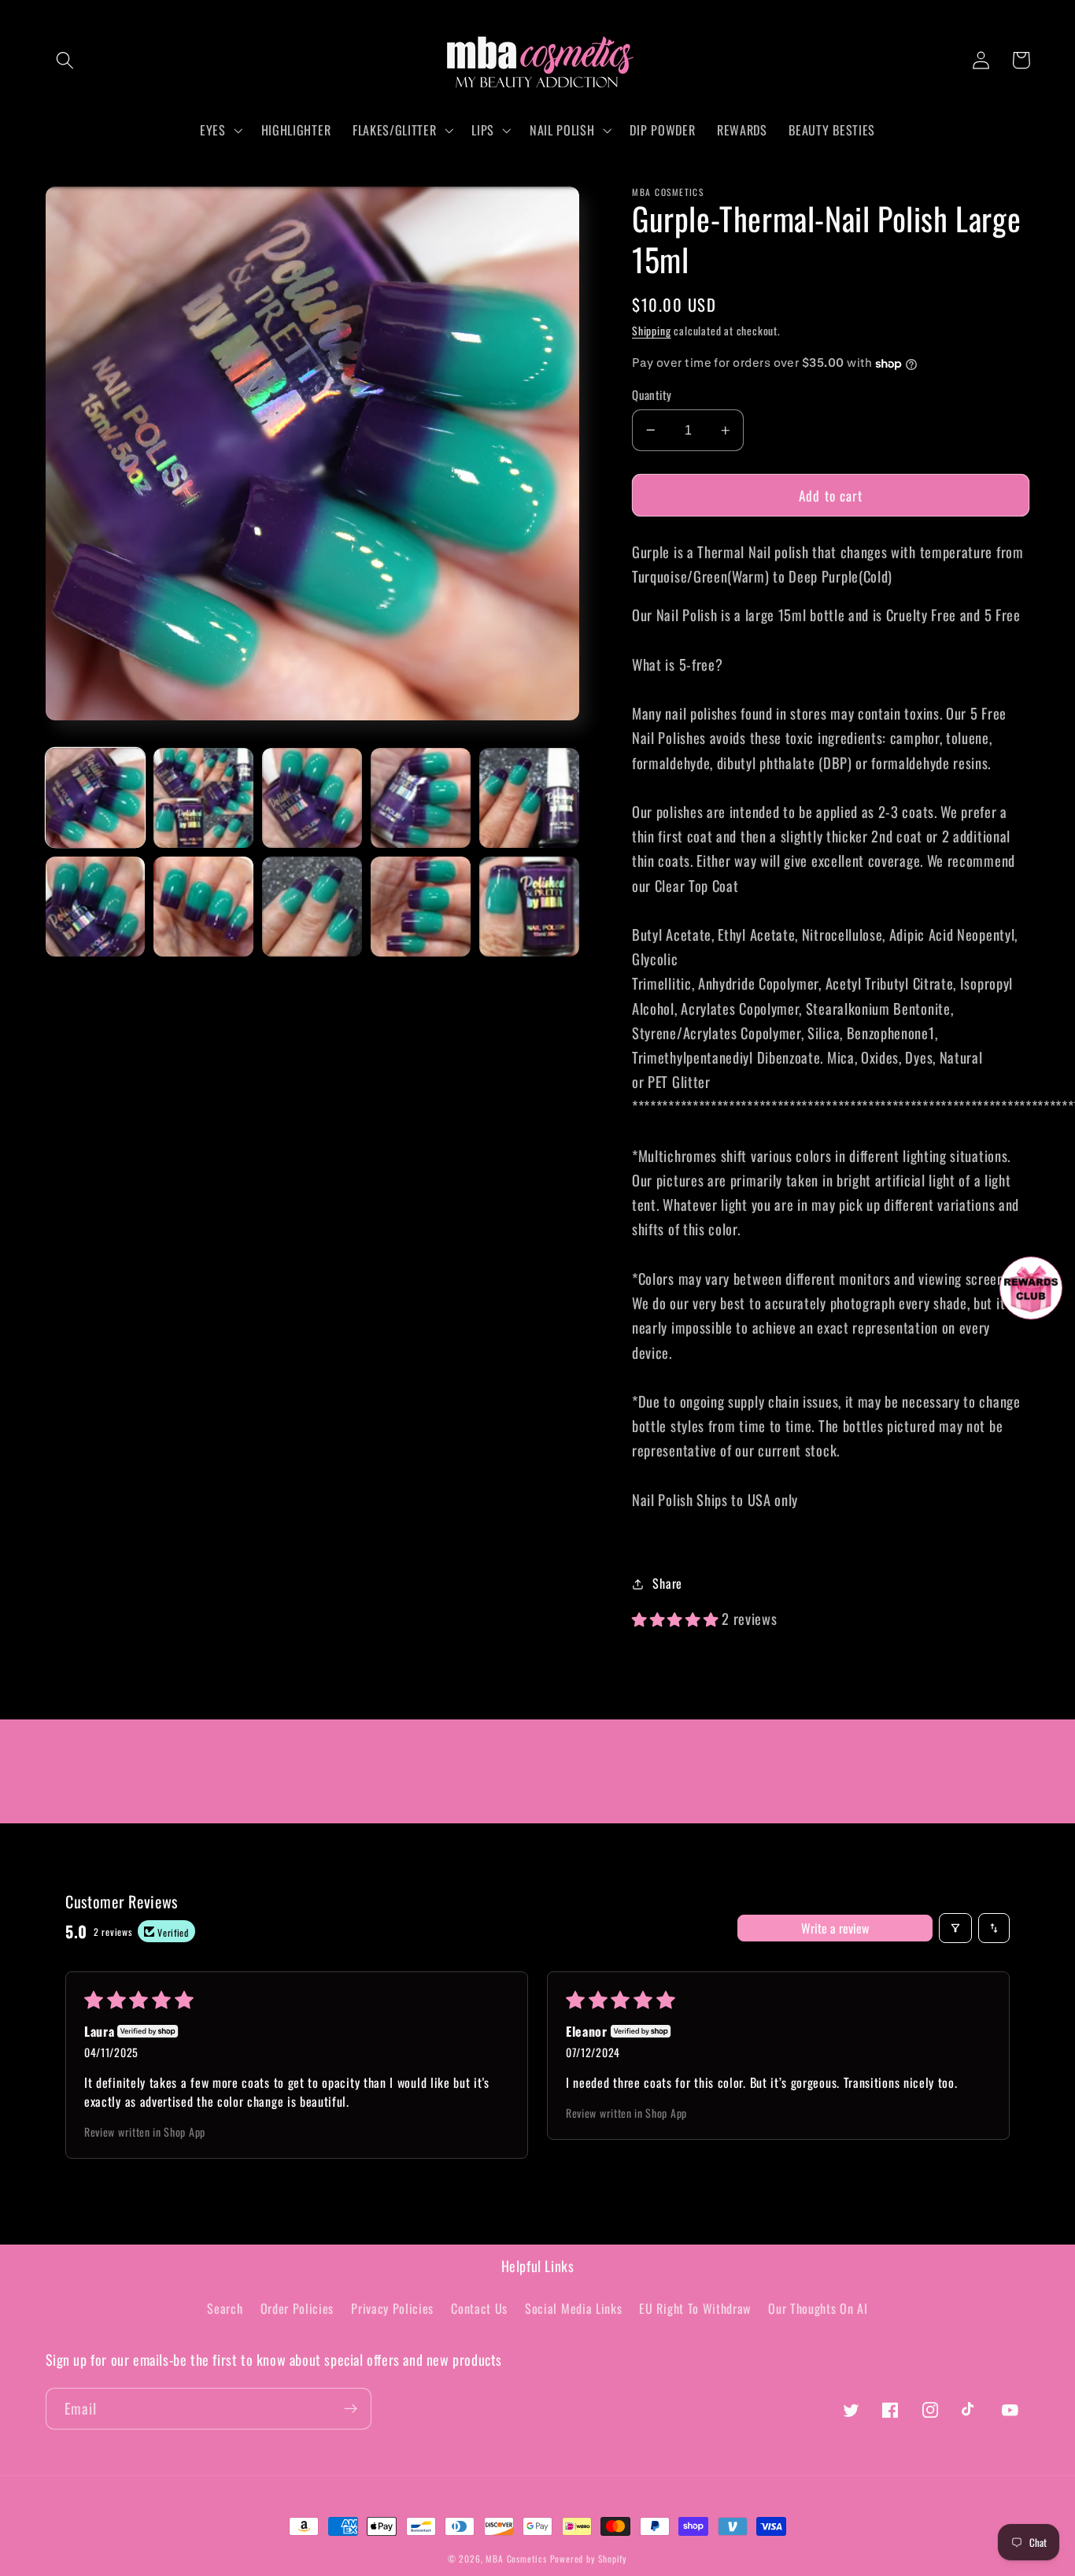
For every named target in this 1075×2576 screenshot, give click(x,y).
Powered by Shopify (589, 2558)
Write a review (835, 1928)
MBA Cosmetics (517, 2558)
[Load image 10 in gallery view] (529, 906)
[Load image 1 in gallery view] (95, 798)
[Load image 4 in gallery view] (420, 798)
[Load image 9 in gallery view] (420, 906)
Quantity (652, 395)
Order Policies (297, 2308)
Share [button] (667, 1583)
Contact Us (479, 2308)
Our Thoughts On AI (818, 2308)
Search (225, 2308)
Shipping (651, 331)
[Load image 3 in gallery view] (312, 798)
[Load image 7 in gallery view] (203, 906)
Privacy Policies (392, 2308)
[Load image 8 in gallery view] (312, 906)
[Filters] (955, 1928)
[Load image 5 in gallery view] (529, 798)
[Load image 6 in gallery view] (95, 906)
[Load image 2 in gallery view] (203, 798)
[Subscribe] (351, 2409)
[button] (66, 60)
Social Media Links (573, 2308)
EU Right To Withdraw (695, 2308)
